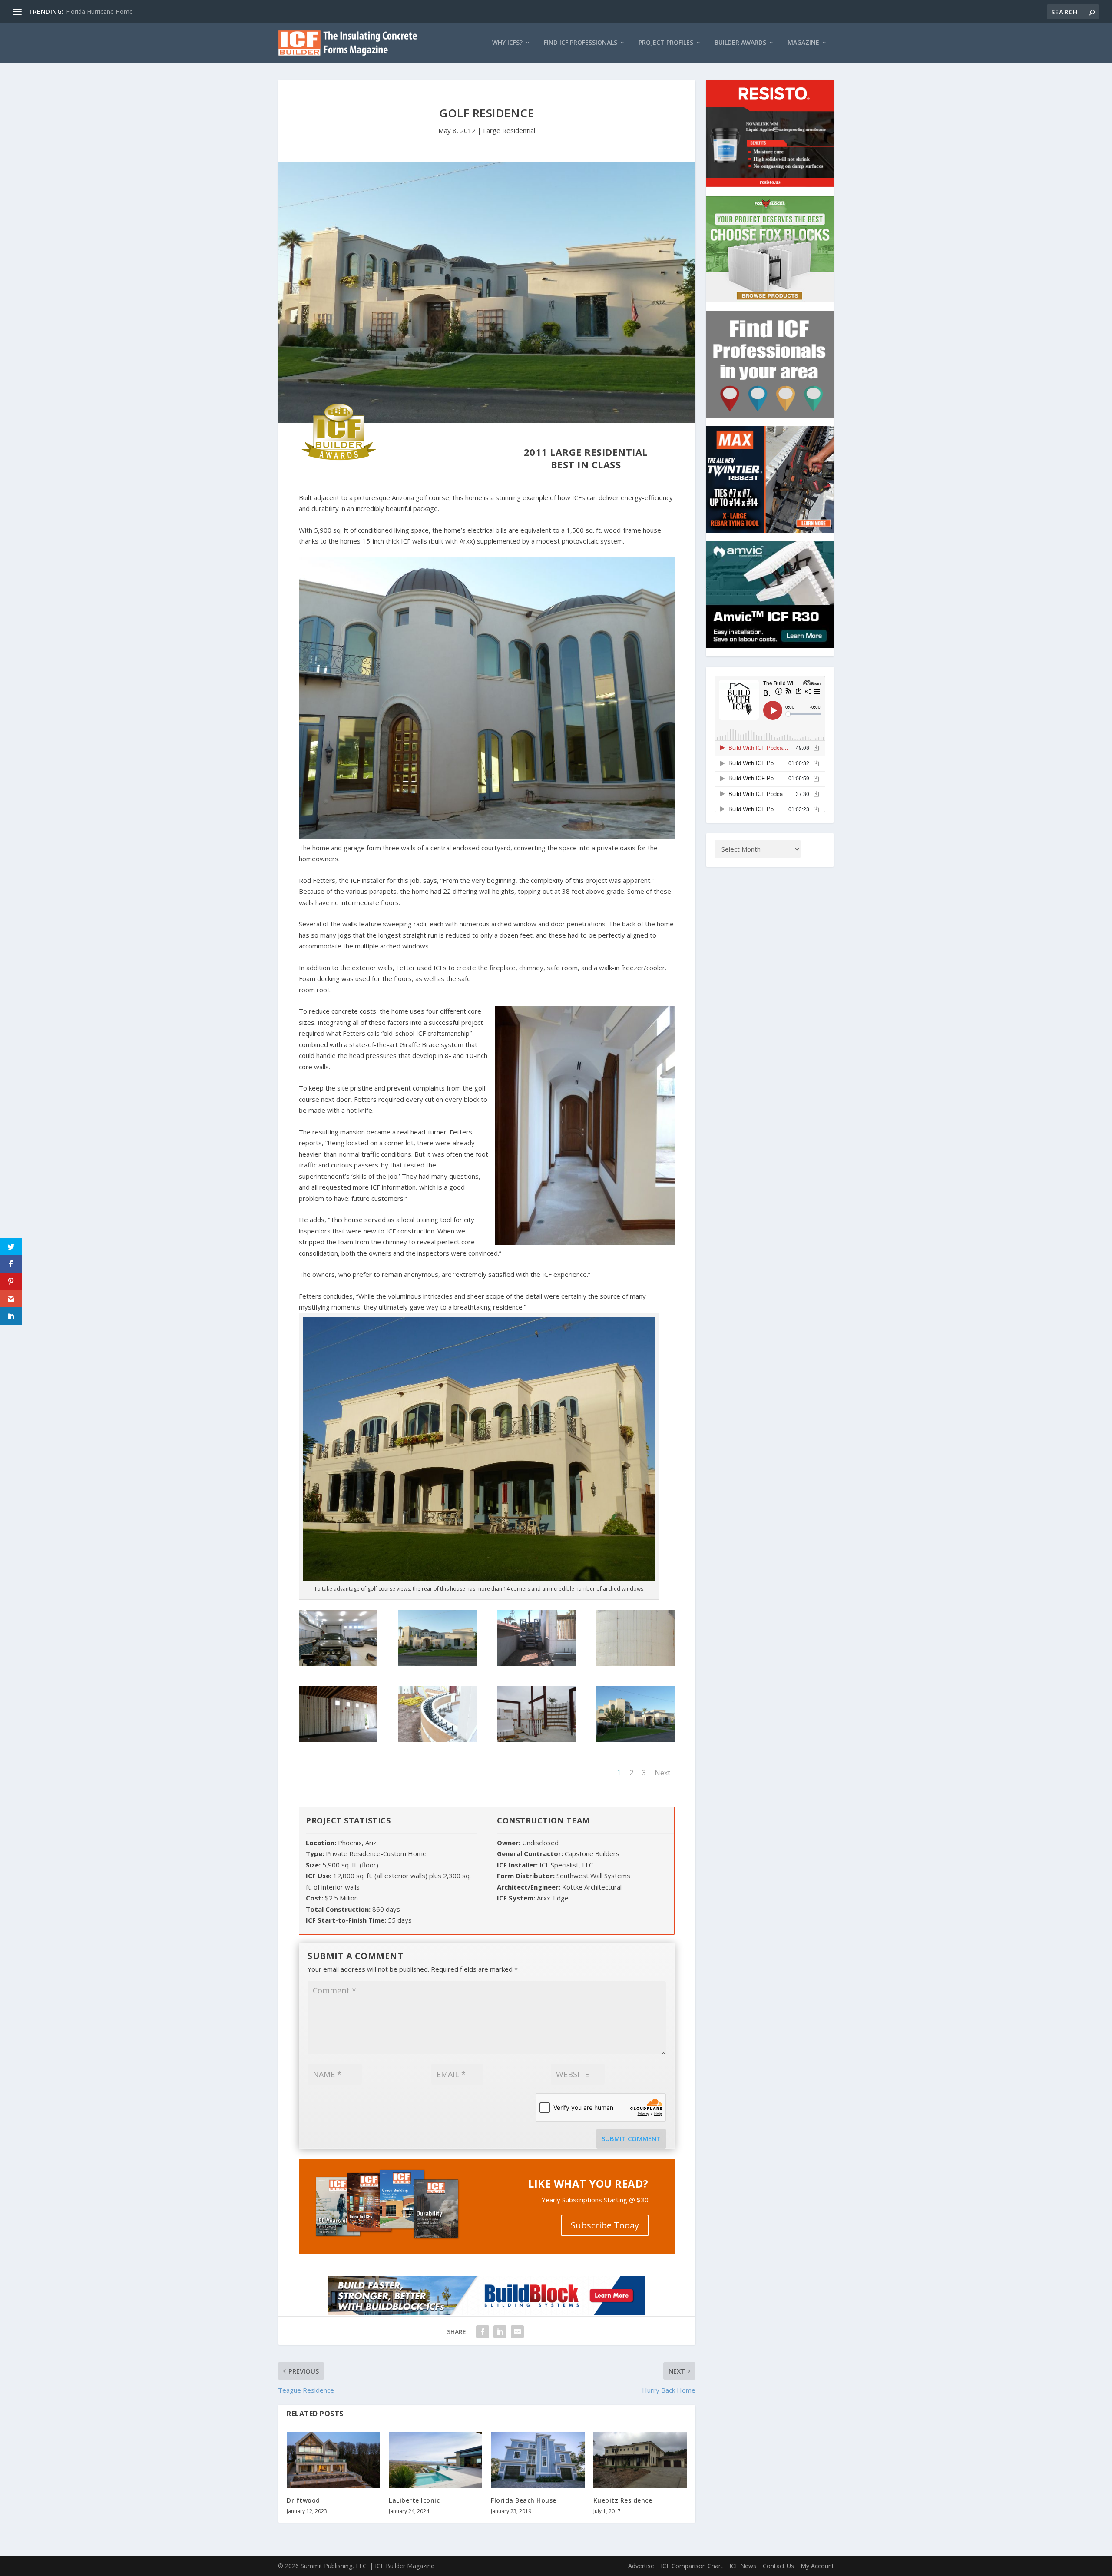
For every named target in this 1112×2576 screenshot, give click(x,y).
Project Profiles (666, 43)
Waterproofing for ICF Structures (112, 12)
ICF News (743, 2566)
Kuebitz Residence (623, 2500)
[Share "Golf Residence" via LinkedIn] (500, 2332)
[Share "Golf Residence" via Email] (517, 2332)
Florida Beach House (524, 2500)
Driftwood (303, 2500)
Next (662, 1773)
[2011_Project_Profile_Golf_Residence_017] (536, 1663)
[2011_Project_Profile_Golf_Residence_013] (536, 1739)
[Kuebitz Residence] (640, 2460)
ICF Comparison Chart (692, 2566)
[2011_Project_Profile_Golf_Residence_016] (635, 1663)
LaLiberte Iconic (414, 2500)
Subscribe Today (605, 2225)
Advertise (641, 2566)
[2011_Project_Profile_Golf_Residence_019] (338, 1663)
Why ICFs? (507, 43)
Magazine (803, 43)
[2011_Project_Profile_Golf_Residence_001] (437, 1663)
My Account (817, 2566)
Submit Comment (631, 2138)
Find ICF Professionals (581, 43)
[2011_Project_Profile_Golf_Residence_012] (635, 1739)
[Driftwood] (333, 2460)
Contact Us (778, 2566)
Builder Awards (740, 43)
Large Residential (509, 130)
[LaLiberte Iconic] (435, 2460)
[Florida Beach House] (538, 2460)
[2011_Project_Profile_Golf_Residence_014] (437, 1739)
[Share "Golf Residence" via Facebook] (483, 2332)
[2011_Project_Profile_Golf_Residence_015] (338, 1739)
